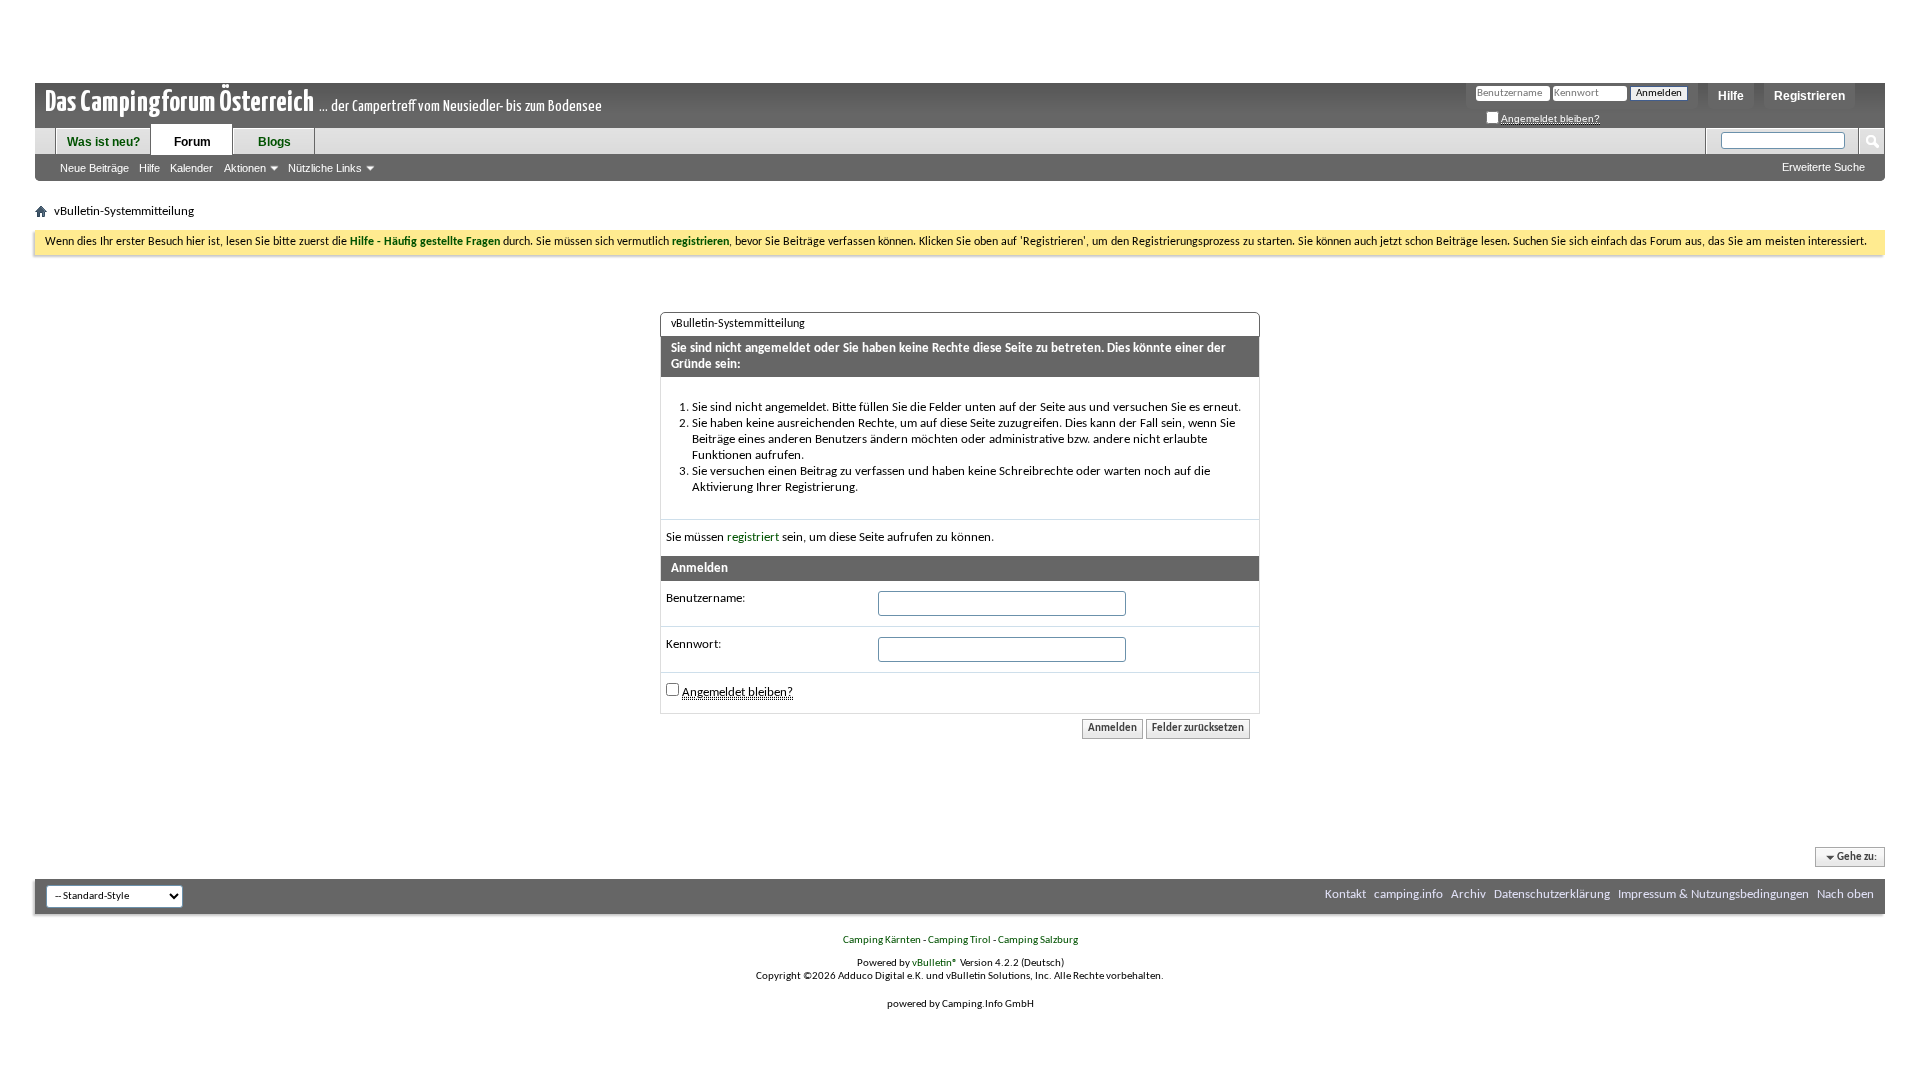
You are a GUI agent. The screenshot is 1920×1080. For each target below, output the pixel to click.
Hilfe (1731, 96)
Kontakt (1345, 894)
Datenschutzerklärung (1552, 894)
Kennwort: (693, 644)
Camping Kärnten (882, 940)
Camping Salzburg (1038, 940)
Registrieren (1809, 96)
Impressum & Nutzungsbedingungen (1713, 894)
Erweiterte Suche (1823, 167)
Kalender (191, 168)
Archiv (1468, 894)
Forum (192, 142)
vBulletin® (935, 963)
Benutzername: (705, 598)
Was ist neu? (103, 142)
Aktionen (245, 168)
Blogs (274, 142)
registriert (753, 537)
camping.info (1408, 894)
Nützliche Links (325, 168)
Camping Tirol (959, 940)
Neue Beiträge (94, 168)
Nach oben (1845, 894)
